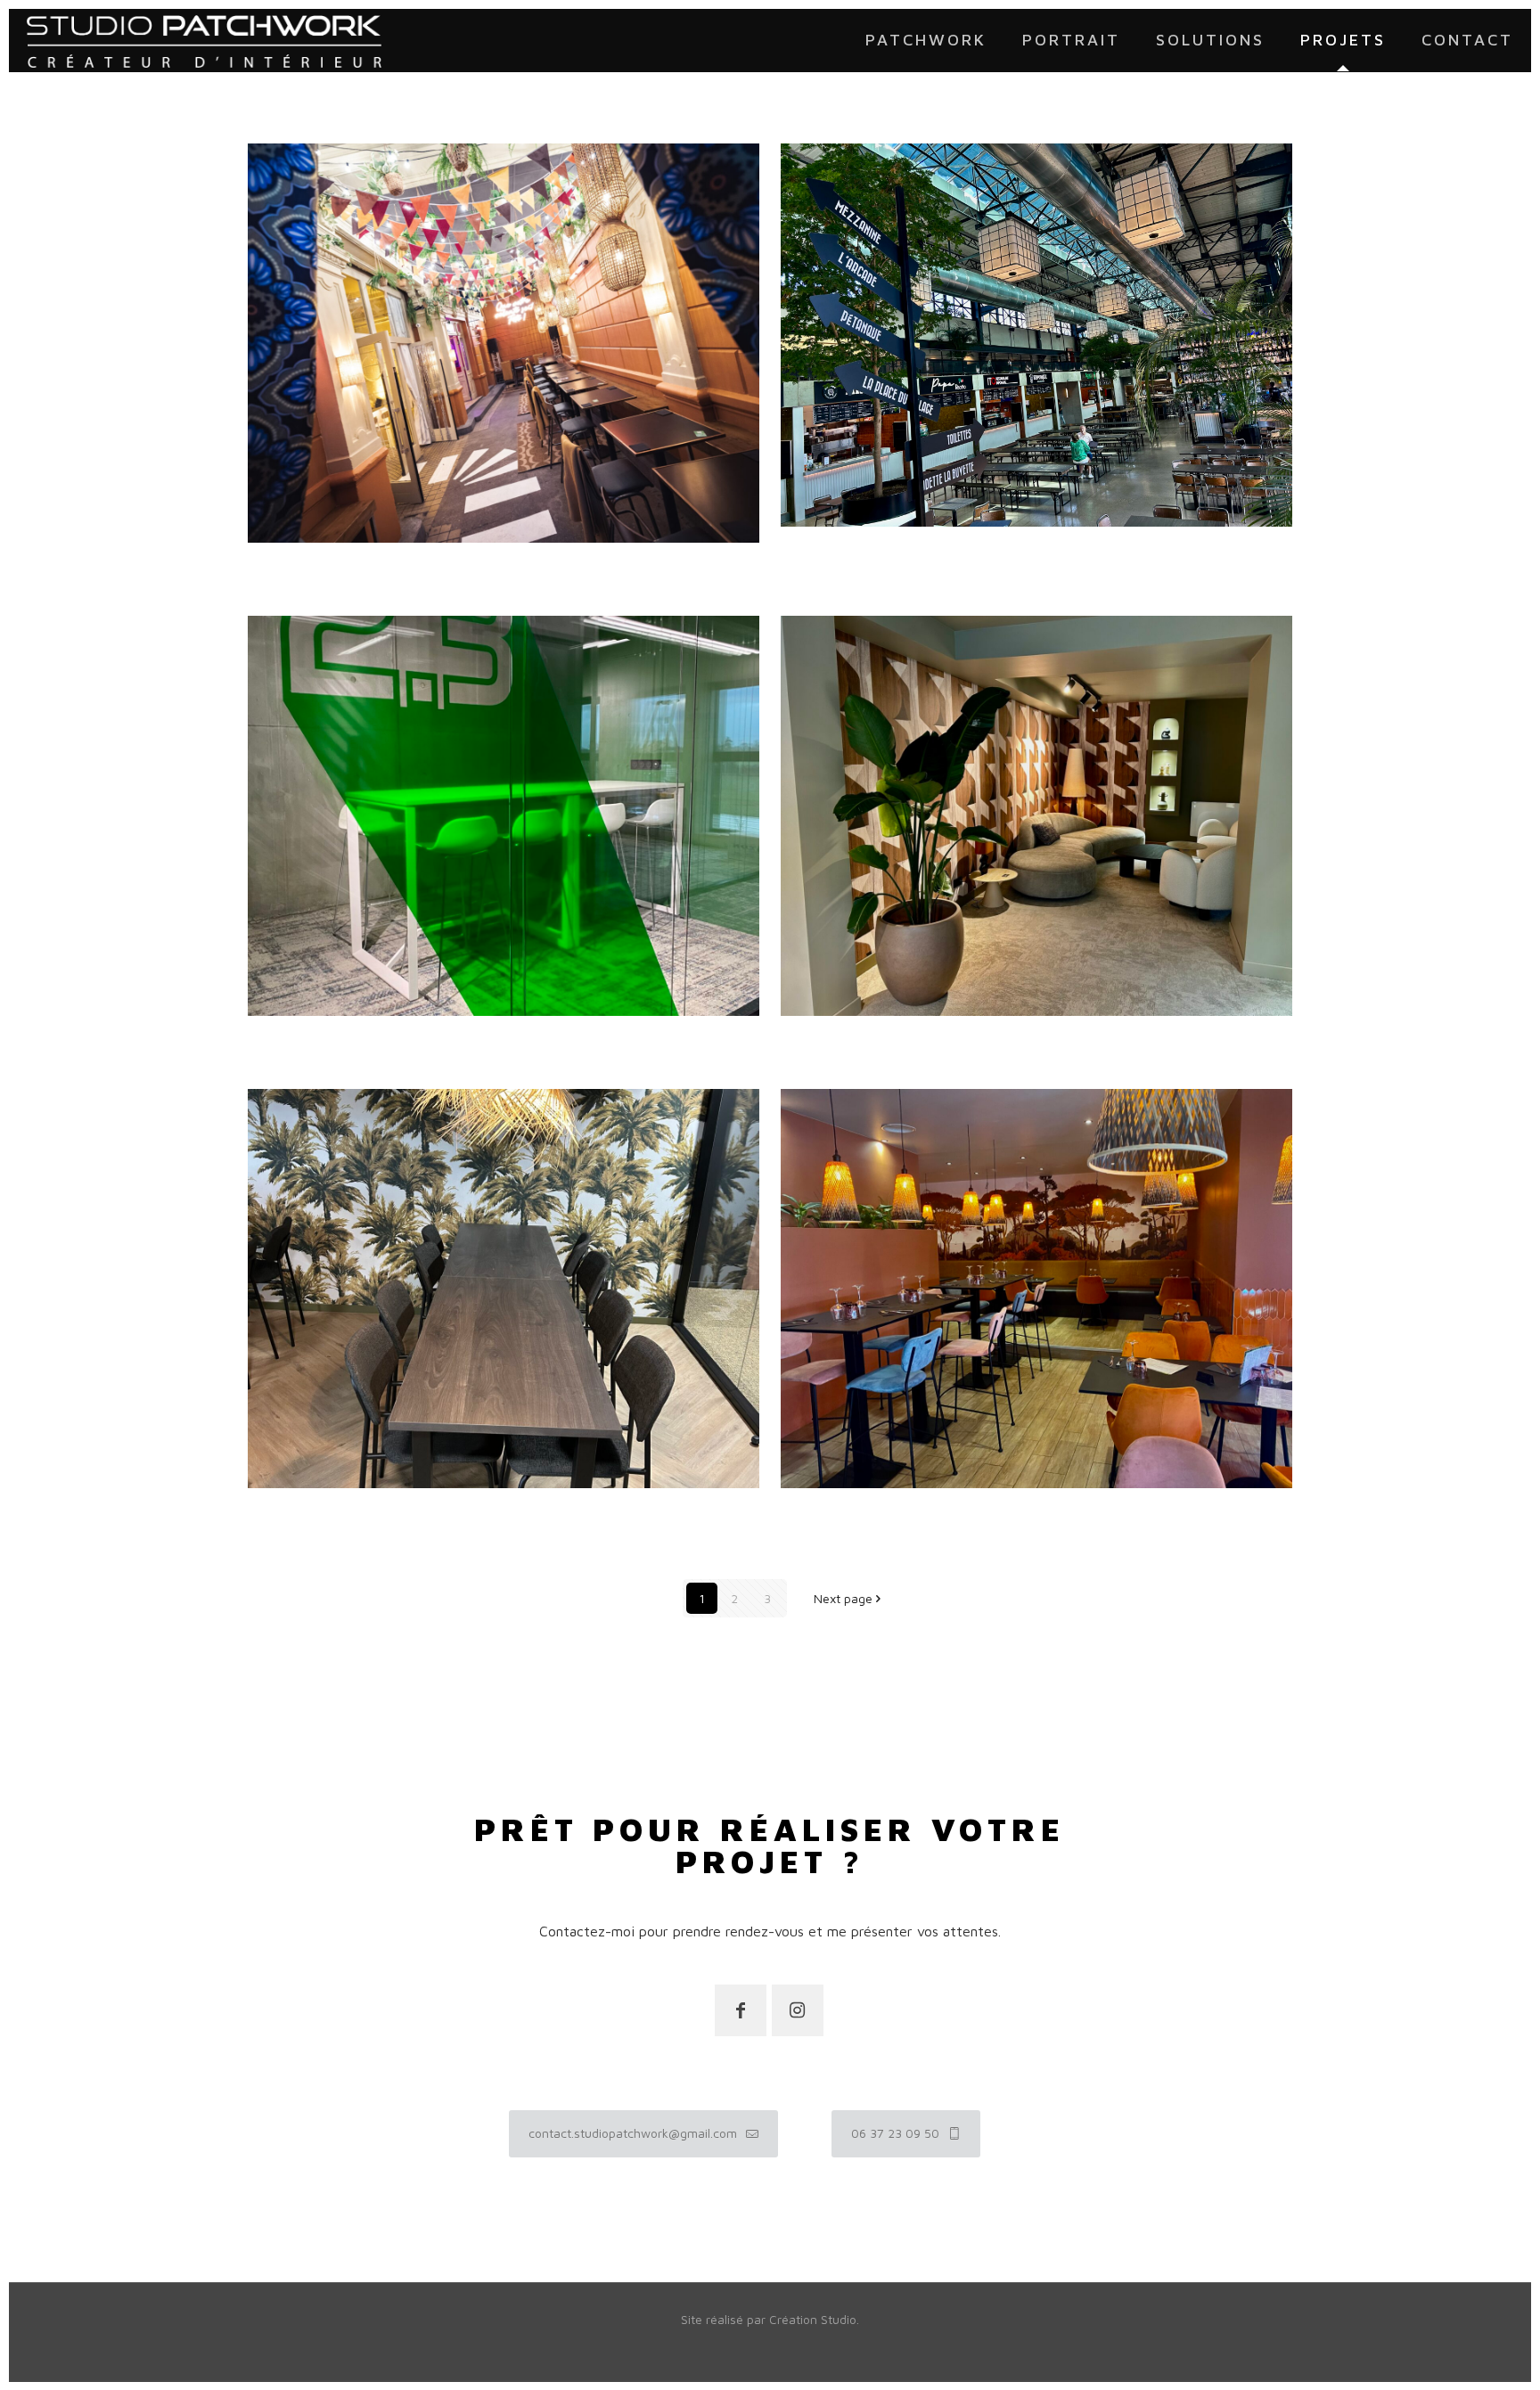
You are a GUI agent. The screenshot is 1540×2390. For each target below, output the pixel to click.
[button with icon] (741, 2010)
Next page (843, 1598)
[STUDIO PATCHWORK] (204, 40)
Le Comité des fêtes (376, 570)
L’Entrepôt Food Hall (913, 554)
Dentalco (314, 1515)
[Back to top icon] (1520, 2255)
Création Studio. (814, 2319)
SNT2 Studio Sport (367, 1043)
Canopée (844, 1515)
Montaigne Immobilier (919, 1043)
